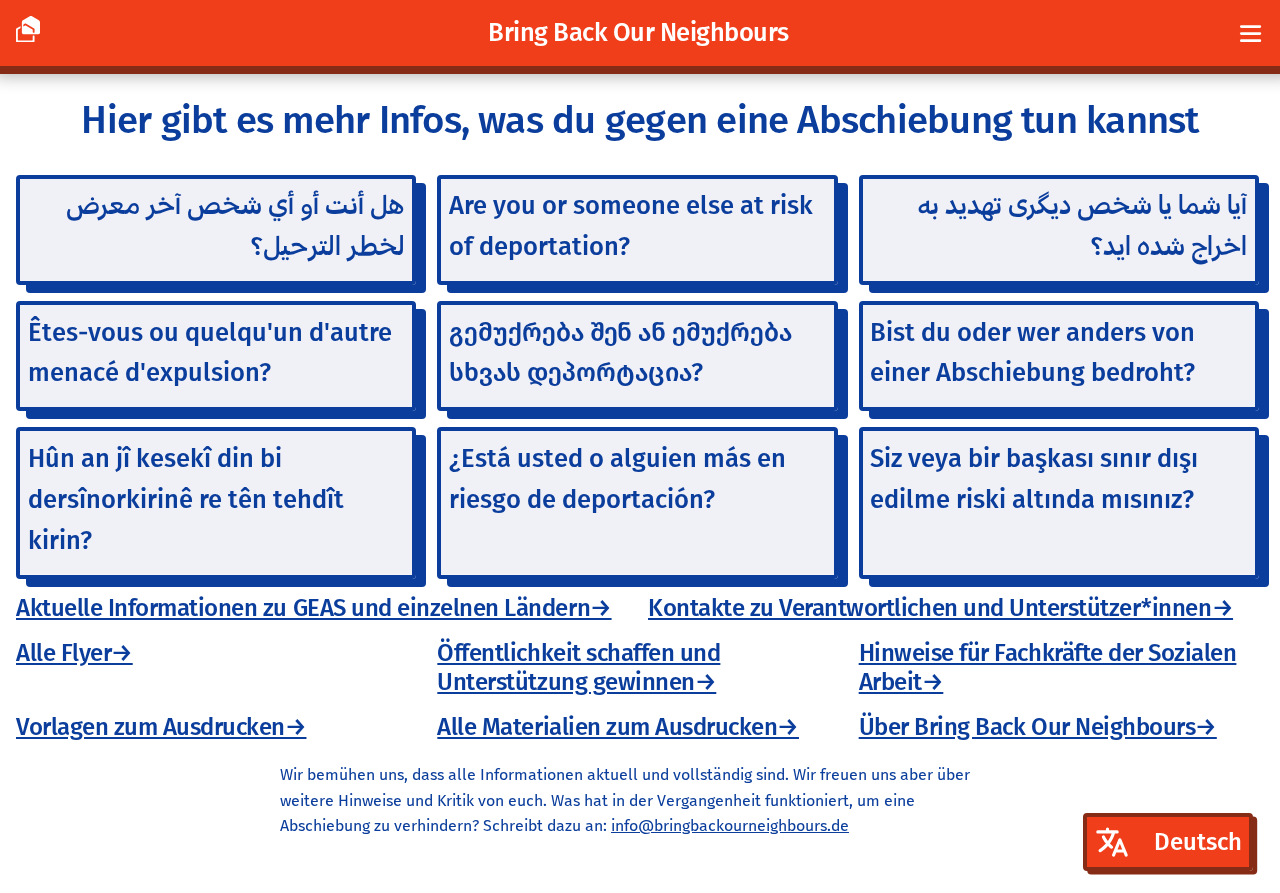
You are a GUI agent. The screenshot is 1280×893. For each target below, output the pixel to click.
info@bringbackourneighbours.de (730, 825)
